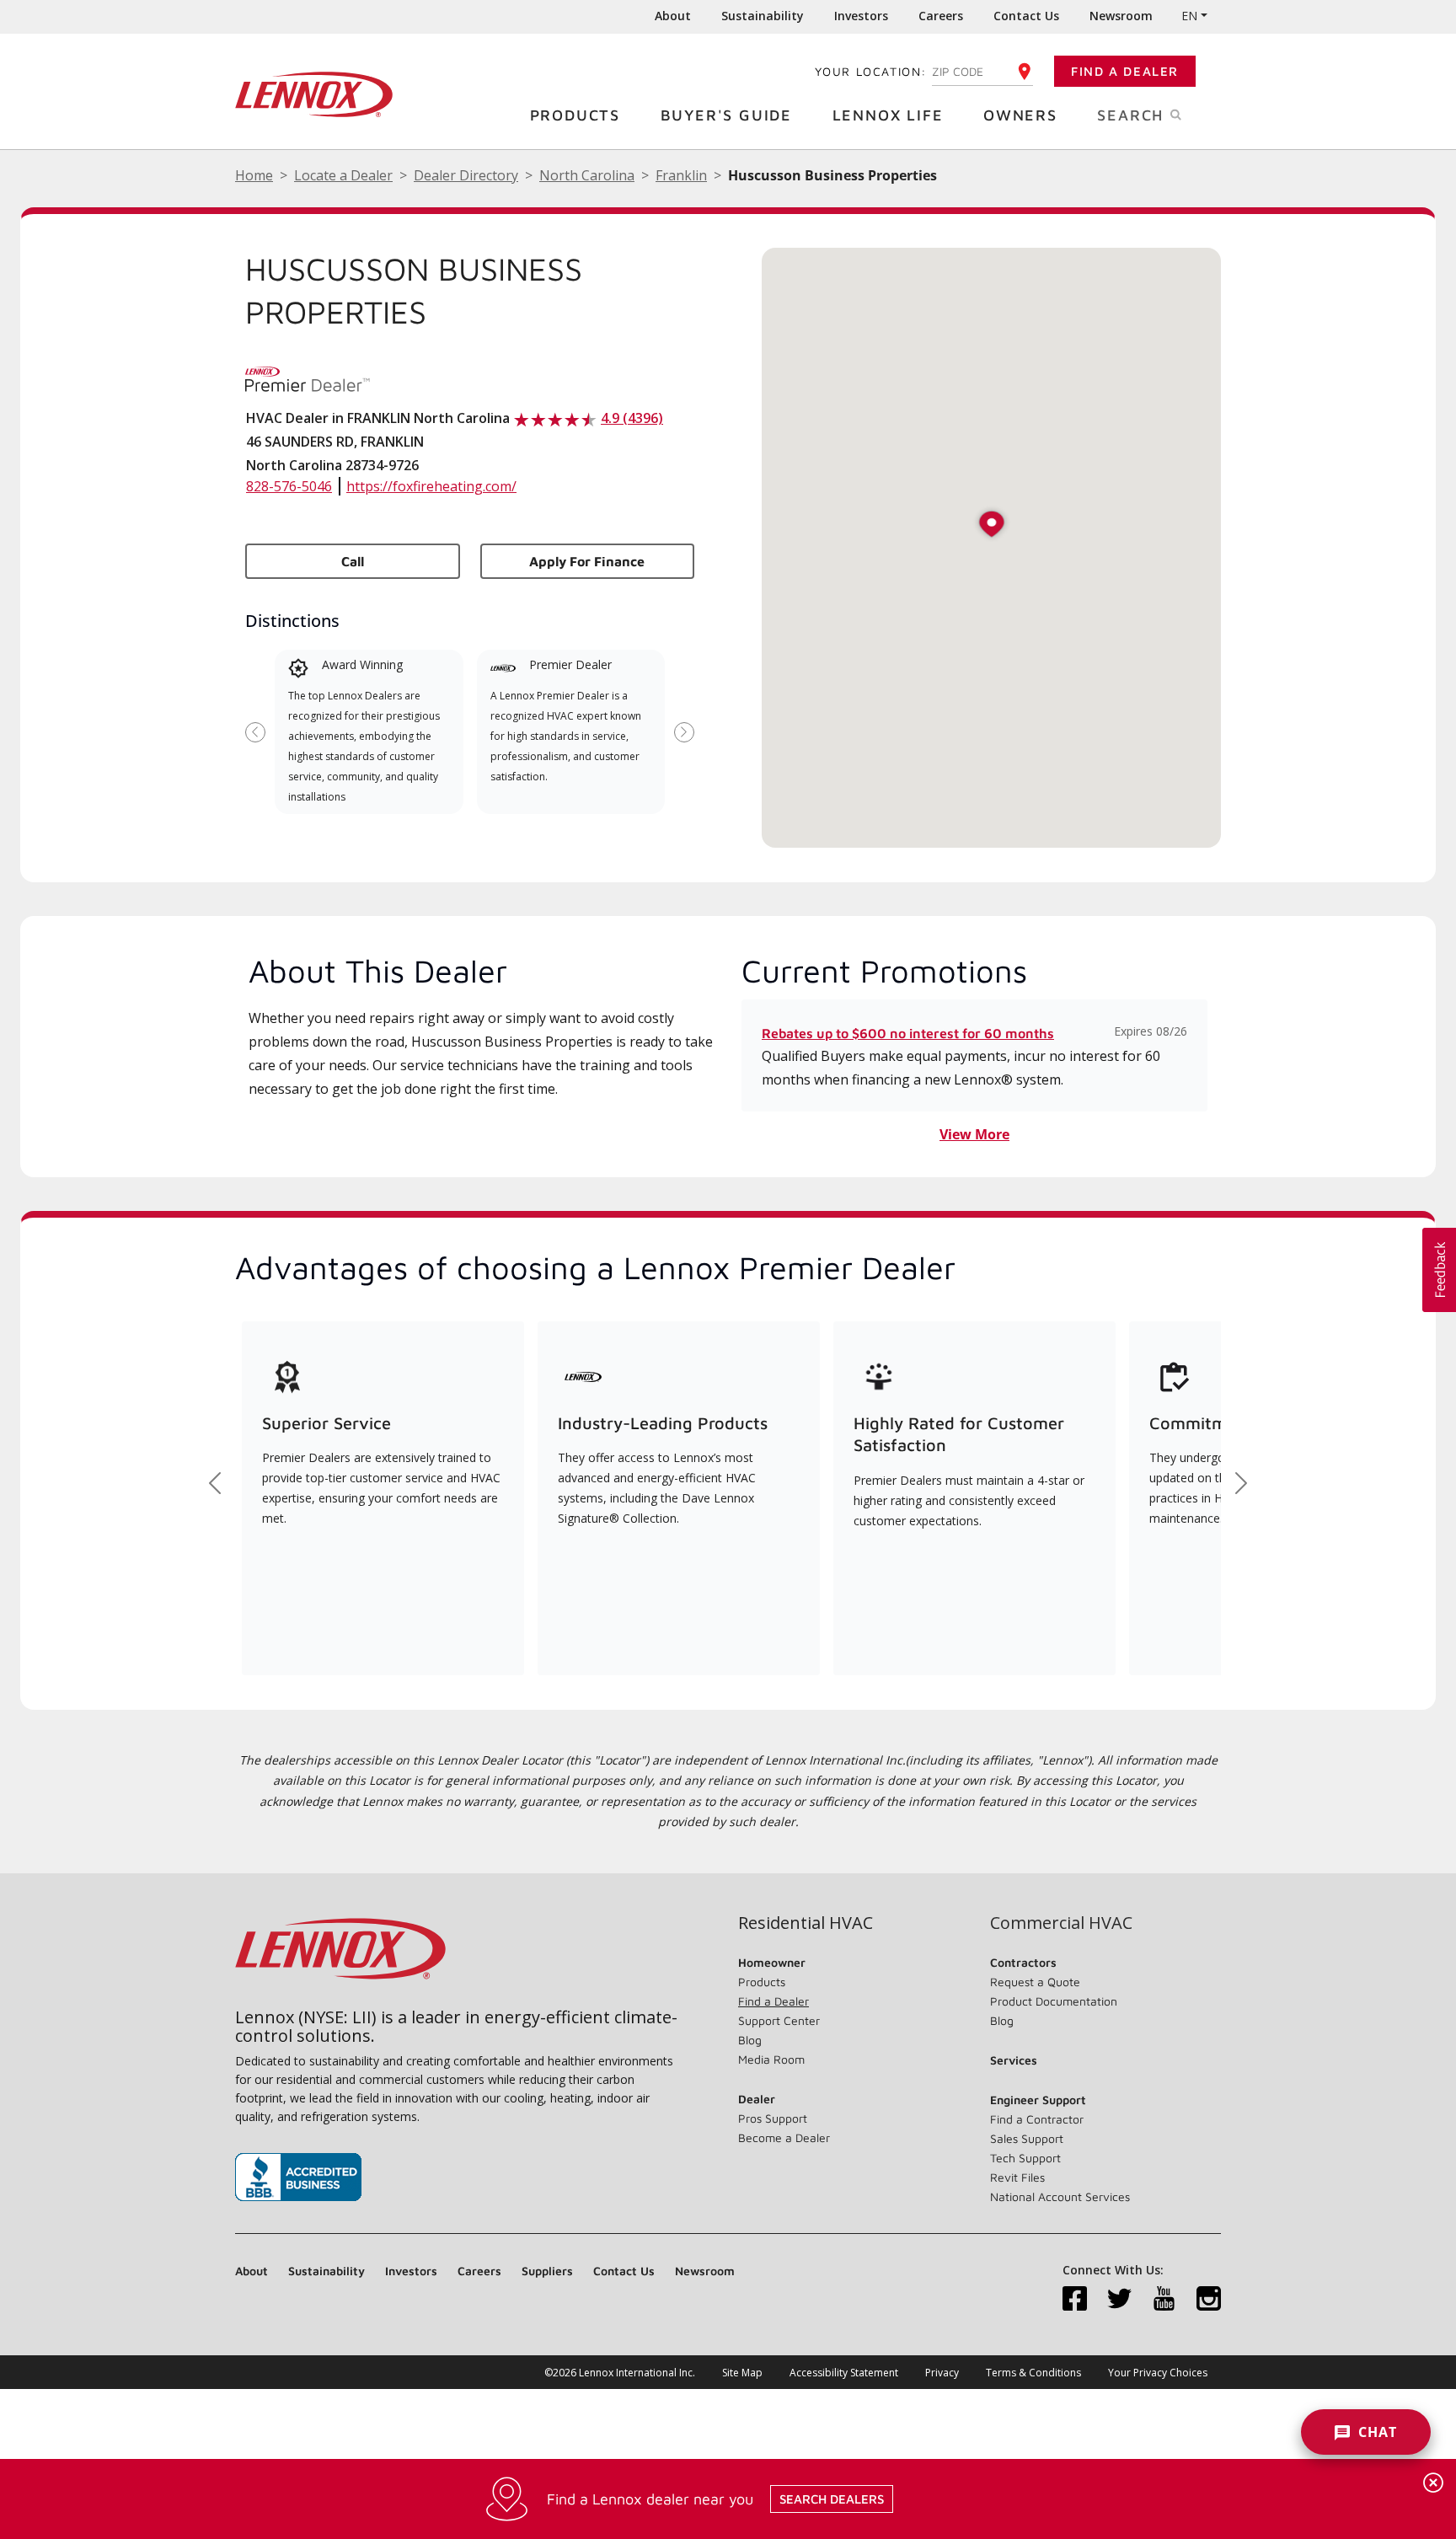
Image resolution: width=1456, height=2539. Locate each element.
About (673, 16)
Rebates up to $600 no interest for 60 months (908, 1033)
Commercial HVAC (1061, 1923)
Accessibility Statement (844, 2373)
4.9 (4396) (632, 418)
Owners (1020, 115)
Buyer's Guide (726, 115)
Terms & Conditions (1033, 2373)
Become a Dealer (784, 2137)
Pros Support (773, 2118)
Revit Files (1017, 2177)
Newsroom (1121, 16)
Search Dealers (832, 2499)
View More (974, 1134)
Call (353, 561)
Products (575, 115)
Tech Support (1025, 2158)
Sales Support (1027, 2138)
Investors (861, 16)
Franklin (681, 175)
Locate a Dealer (343, 175)
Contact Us (1026, 16)
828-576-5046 (289, 486)
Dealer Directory (466, 175)
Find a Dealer (1125, 71)
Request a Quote (1035, 1982)
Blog (750, 2040)
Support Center (779, 2020)
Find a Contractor (1037, 2119)
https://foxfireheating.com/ (431, 486)
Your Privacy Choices (1158, 2373)
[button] (992, 525)
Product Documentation (1054, 2001)
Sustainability (763, 16)
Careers (941, 16)
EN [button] (1189, 16)
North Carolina (587, 175)
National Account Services (1060, 2196)
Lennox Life (888, 115)
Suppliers (547, 2271)
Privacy (942, 2373)
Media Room (771, 2059)
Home (254, 175)
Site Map (742, 2373)
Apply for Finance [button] (587, 561)
